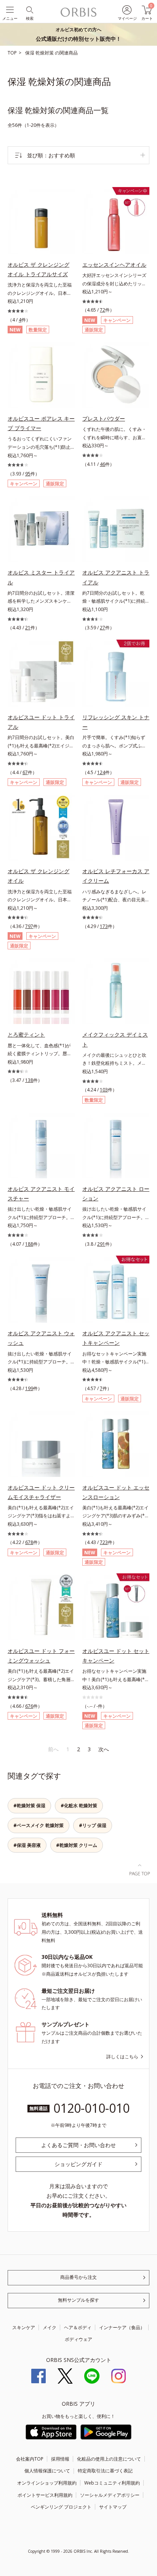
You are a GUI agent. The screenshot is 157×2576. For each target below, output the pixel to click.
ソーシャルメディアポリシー (110, 2495)
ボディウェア (78, 2339)
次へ (104, 1749)
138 (29, 1080)
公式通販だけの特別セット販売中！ (78, 34)
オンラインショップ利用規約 (47, 2483)
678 (29, 1542)
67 (25, 772)
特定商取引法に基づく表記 (105, 2471)
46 (103, 464)
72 (103, 310)
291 (101, 1244)
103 (104, 1090)
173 (104, 926)
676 (29, 1706)
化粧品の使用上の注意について (109, 2459)
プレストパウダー (104, 418)
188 (29, 1244)
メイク (50, 2327)
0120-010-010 (91, 2108)
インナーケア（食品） (122, 2327)
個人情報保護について (47, 2471)
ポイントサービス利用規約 (45, 2495)
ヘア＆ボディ (78, 2327)
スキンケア (24, 2327)
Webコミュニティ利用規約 (112, 2483)
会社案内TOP (30, 2459)
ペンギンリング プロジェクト (61, 2507)
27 (103, 628)
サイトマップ (113, 2507)
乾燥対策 (45, 53)
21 (28, 628)
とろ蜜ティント (26, 1034)
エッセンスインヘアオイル (114, 265)
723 (104, 1542)
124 (101, 772)
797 (29, 926)
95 (28, 474)
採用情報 (60, 2459)
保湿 (30, 53)
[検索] (29, 9)
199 (29, 1388)
